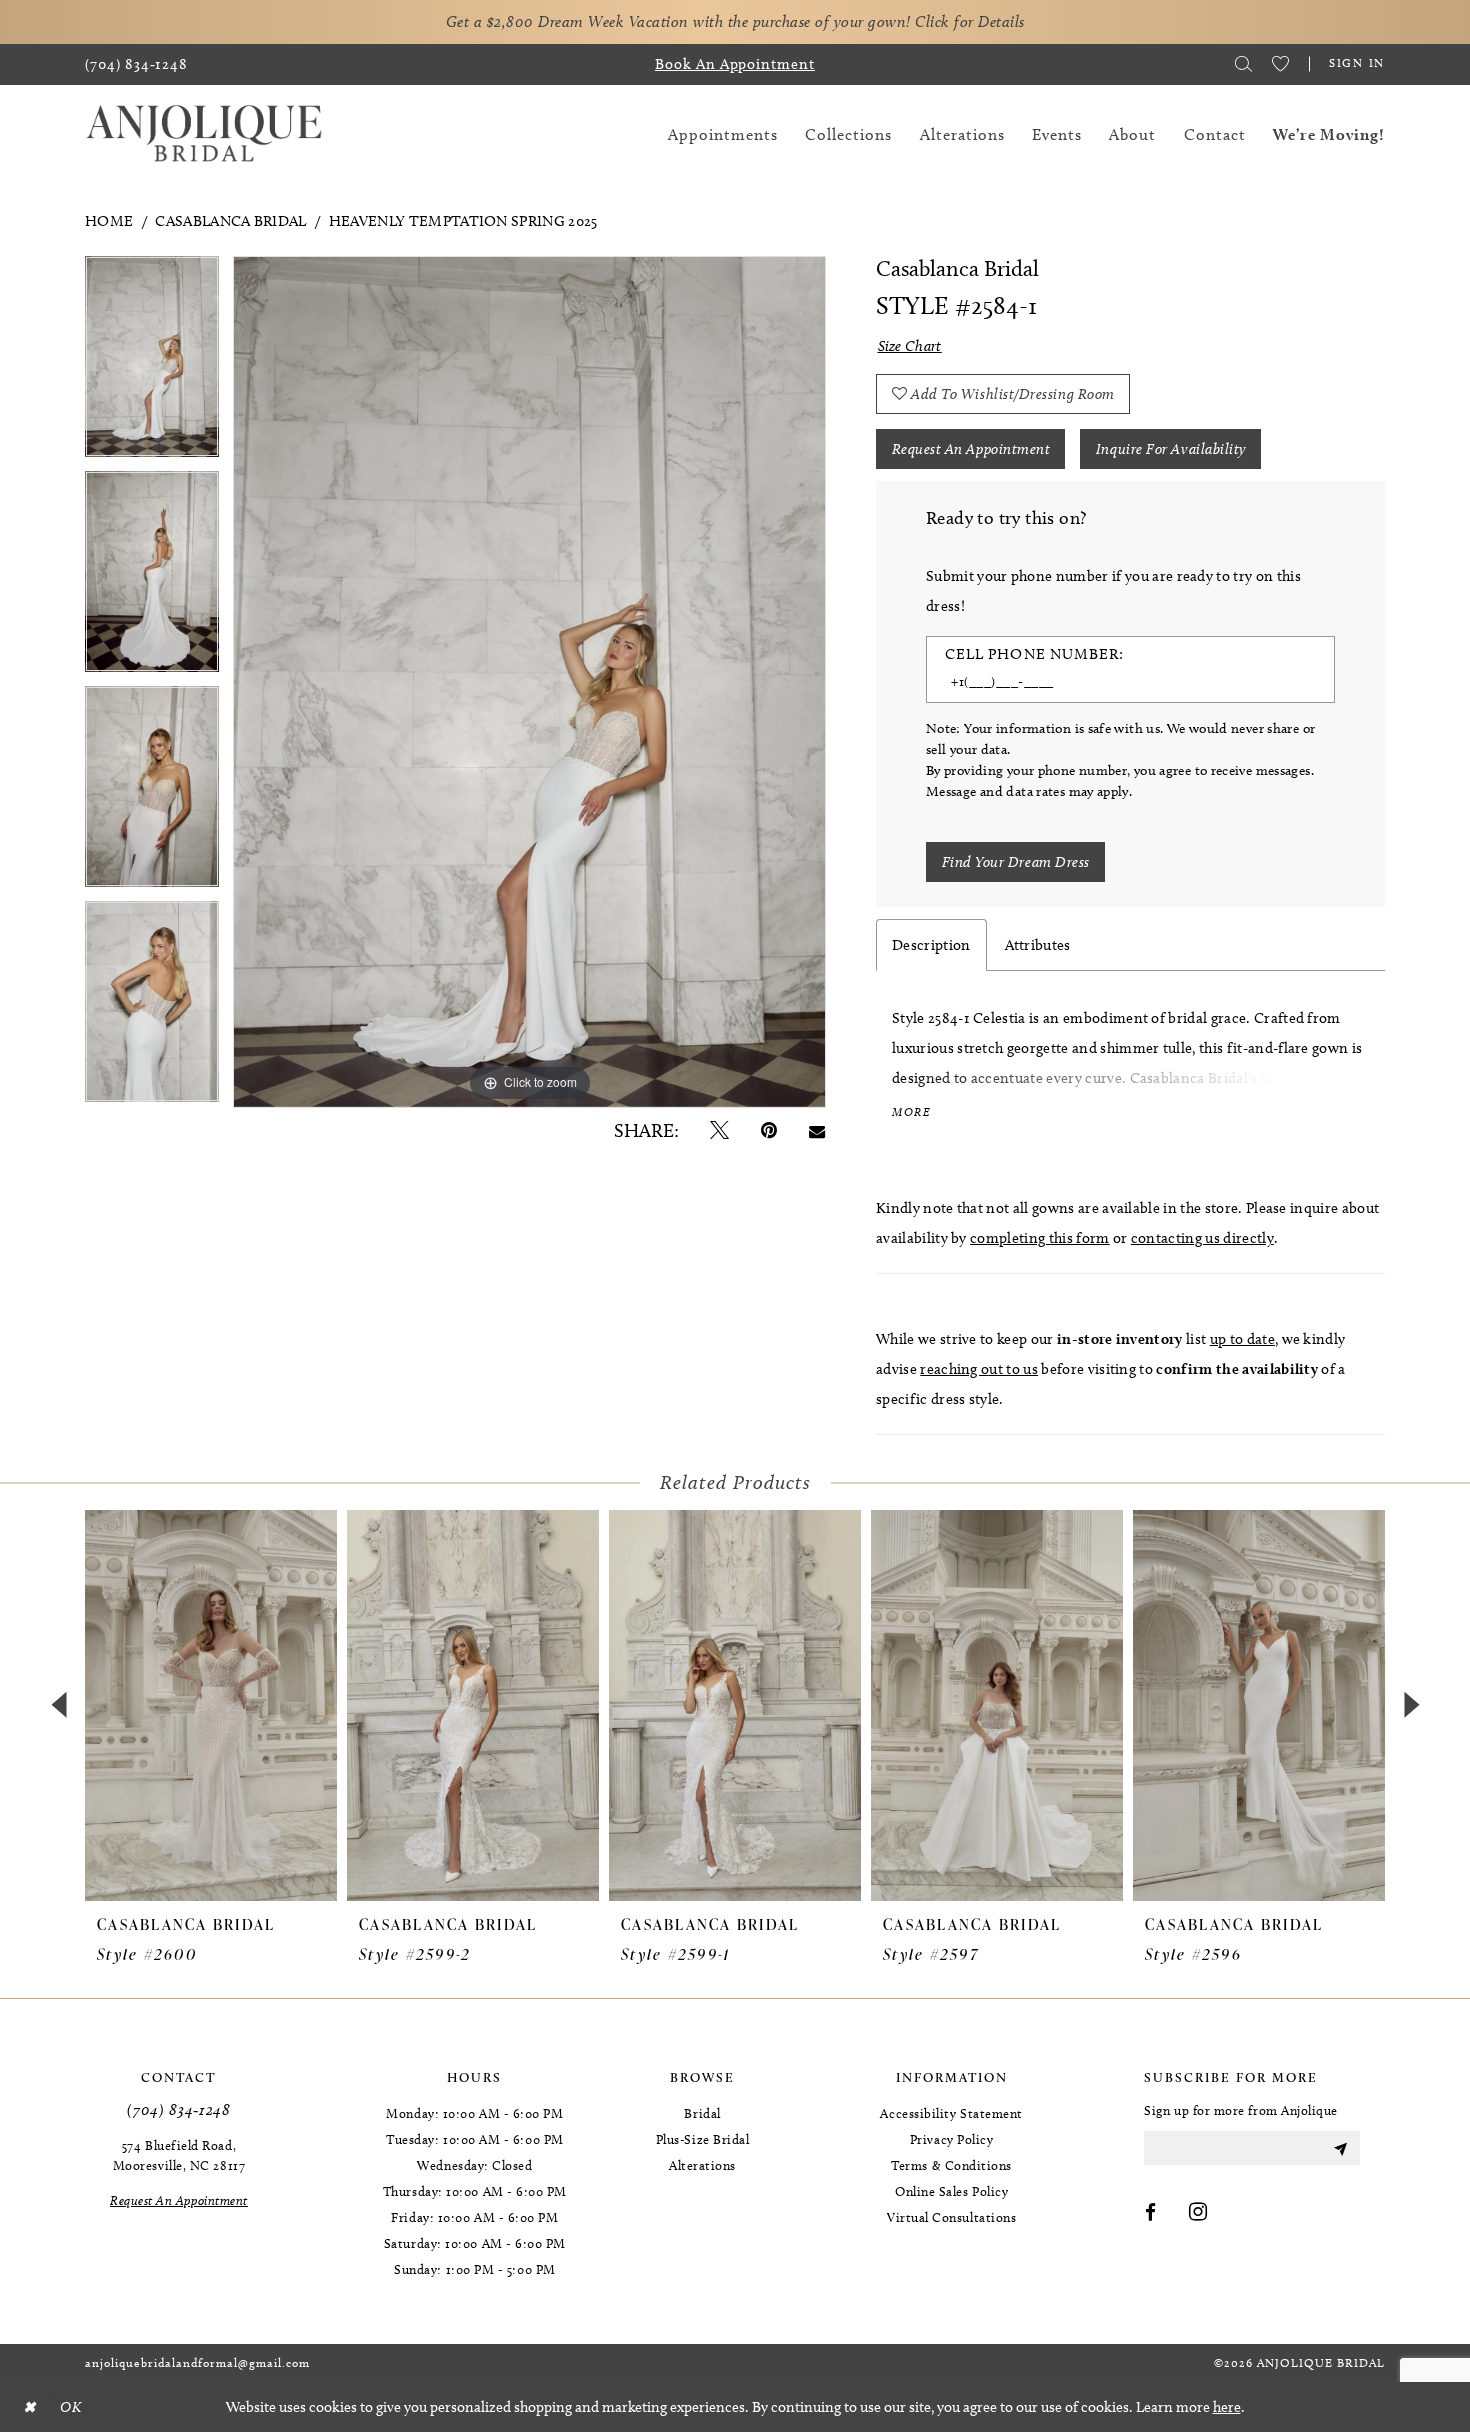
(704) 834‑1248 (178, 2109)
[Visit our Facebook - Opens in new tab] (1151, 2213)
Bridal (702, 2113)
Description (931, 945)
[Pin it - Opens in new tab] (769, 1130)
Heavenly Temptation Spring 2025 (463, 221)
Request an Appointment (971, 449)
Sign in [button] (1357, 62)
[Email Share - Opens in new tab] (817, 1130)
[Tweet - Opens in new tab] (719, 1130)
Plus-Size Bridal (703, 2139)
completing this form (1039, 1238)
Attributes (1038, 945)
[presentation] (211, 1705)
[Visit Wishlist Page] (1280, 64)
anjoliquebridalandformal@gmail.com (197, 2362)
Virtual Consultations (951, 2217)
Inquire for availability (1171, 449)
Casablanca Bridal (230, 221)
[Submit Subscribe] (1340, 2148)
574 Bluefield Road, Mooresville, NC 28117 (179, 2155)
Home (109, 221)
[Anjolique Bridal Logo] (204, 134)
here (1227, 2407)
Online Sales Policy (951, 2191)
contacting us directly (1202, 1238)
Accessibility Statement (951, 2113)
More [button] (911, 1112)
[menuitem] (136, 64)
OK (70, 2407)
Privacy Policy (952, 2139)
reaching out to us (979, 1369)
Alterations (702, 2165)
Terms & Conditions (951, 2165)
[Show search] (1243, 64)
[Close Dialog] (29, 2407)
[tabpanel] (152, 363)
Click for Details (970, 21)
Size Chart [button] (910, 346)
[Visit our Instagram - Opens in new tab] (1198, 2213)
